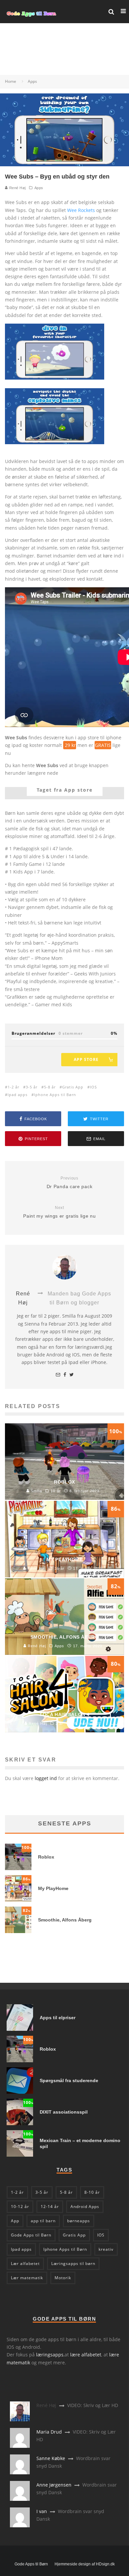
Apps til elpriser (58, 2018)
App (15, 2221)
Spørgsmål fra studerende (69, 2080)
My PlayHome (53, 1888)
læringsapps (50, 2355)
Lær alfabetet (25, 2263)
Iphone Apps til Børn (55, 1095)
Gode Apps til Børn (31, 2235)
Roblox (46, 1857)
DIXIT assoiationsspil (64, 2112)
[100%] (18, 1868)
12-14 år (50, 2207)
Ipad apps (18, 1095)
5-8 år (50, 1087)
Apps (39, 188)
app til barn (43, 2221)
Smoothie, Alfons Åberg (65, 1920)
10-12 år (20, 2207)
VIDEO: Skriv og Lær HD (93, 2405)
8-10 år (92, 2192)
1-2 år (13, 1087)
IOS (93, 1087)
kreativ (106, 2249)
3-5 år (32, 1087)
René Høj (17, 188)
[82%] (18, 1931)
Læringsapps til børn (73, 2263)
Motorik (63, 2278)
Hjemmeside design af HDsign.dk (85, 2564)
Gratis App (73, 1087)
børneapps (79, 2221)
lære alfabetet (86, 2355)
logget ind (46, 1778)
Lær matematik (27, 2278)
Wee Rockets (81, 210)
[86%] (18, 1900)
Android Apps (85, 2207)
